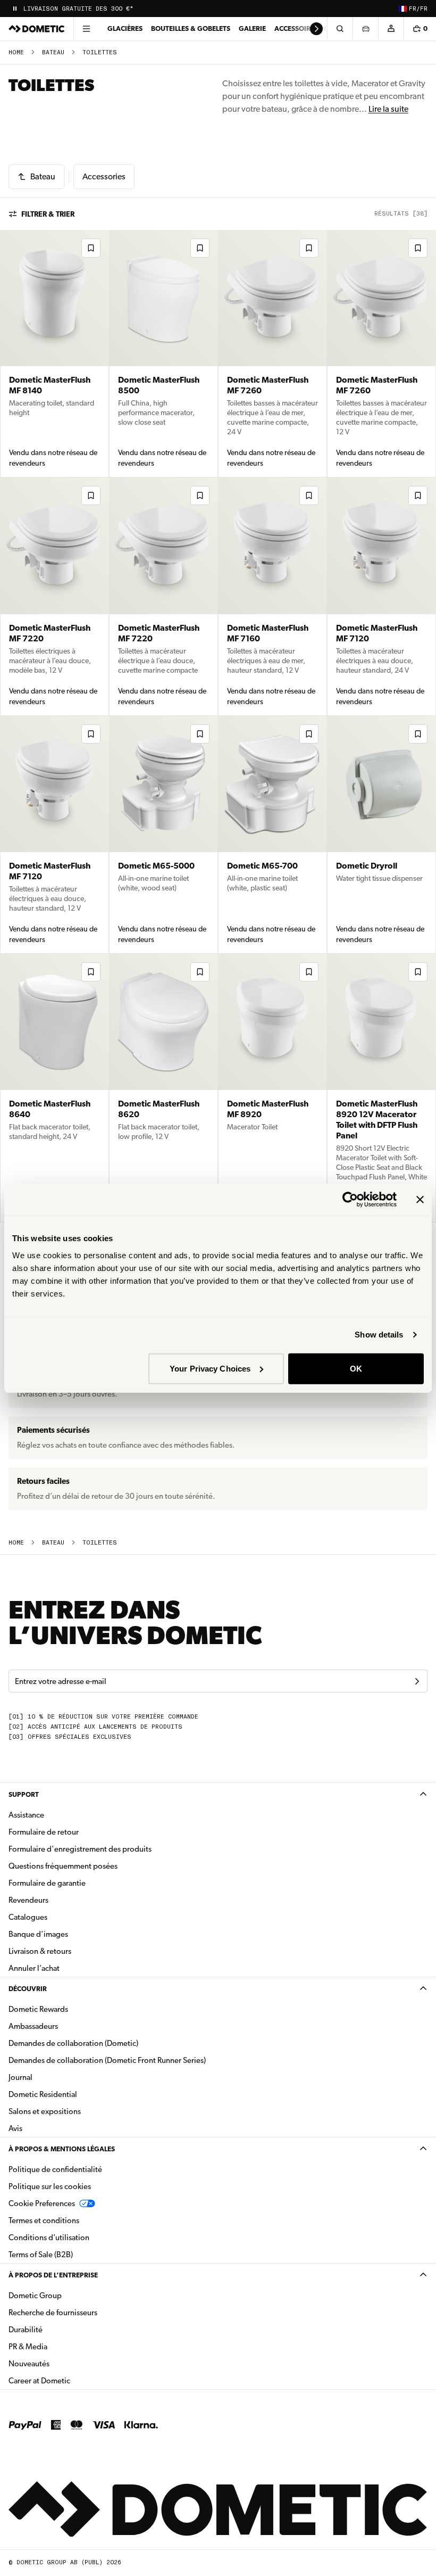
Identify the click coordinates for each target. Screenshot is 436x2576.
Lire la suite (388, 109)
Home (16, 52)
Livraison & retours (40, 1951)
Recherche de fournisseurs (53, 2313)
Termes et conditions (44, 2220)
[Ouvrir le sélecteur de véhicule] (365, 29)
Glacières (125, 28)
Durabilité (26, 2330)
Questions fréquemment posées (63, 1866)
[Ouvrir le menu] (86, 29)
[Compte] (391, 29)
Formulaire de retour (44, 1832)
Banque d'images (72, 1934)
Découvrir (28, 1989)
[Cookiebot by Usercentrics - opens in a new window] (350, 1200)
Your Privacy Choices (210, 1368)
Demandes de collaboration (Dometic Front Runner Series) (107, 2060)
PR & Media (61, 2346)
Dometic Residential (76, 2094)
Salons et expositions (45, 2111)
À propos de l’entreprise (53, 2275)
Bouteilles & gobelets (191, 28)
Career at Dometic (73, 2380)
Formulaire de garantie (47, 1883)
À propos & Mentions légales (62, 2149)
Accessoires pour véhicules (325, 28)
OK (356, 1368)
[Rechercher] (340, 29)
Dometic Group (69, 2295)
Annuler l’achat (34, 1968)
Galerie (252, 28)
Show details (379, 1335)
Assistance (26, 1815)
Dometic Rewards (38, 2009)
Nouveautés (62, 2363)
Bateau (53, 52)
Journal (20, 2077)
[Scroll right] (316, 29)
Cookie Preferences (42, 2203)
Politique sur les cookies (50, 2186)
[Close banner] (420, 1200)
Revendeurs (28, 1900)
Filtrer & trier (48, 214)
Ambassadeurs (33, 2026)
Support (24, 1794)
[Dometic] (37, 29)
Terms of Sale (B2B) (41, 2255)
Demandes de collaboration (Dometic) (73, 2043)
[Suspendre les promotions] (15, 9)
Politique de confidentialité (55, 2169)
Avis (15, 2128)
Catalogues (61, 1917)
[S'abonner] (417, 1681)
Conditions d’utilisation (49, 2238)
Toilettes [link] (100, 52)
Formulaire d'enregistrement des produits (80, 1849)
